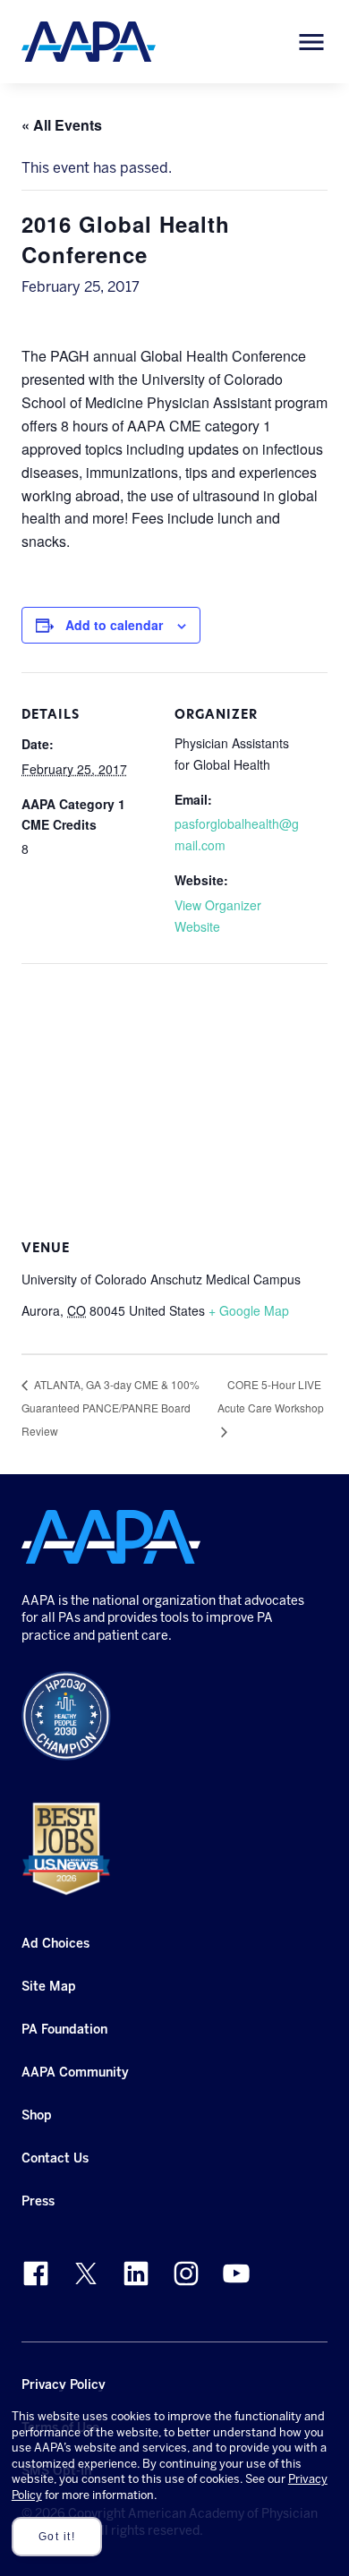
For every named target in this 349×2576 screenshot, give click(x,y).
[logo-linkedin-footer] (136, 2273)
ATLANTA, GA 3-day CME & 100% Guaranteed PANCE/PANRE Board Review (111, 1407)
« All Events (62, 125)
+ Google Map (249, 1310)
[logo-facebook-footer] (36, 2273)
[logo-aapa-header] (89, 41)
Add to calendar (114, 625)
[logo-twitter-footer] (86, 2273)
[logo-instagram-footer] (186, 2273)
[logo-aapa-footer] (111, 1537)
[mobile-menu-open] (311, 42)
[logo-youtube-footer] (236, 2273)
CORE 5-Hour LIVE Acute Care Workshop (271, 1396)
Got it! (57, 2537)
